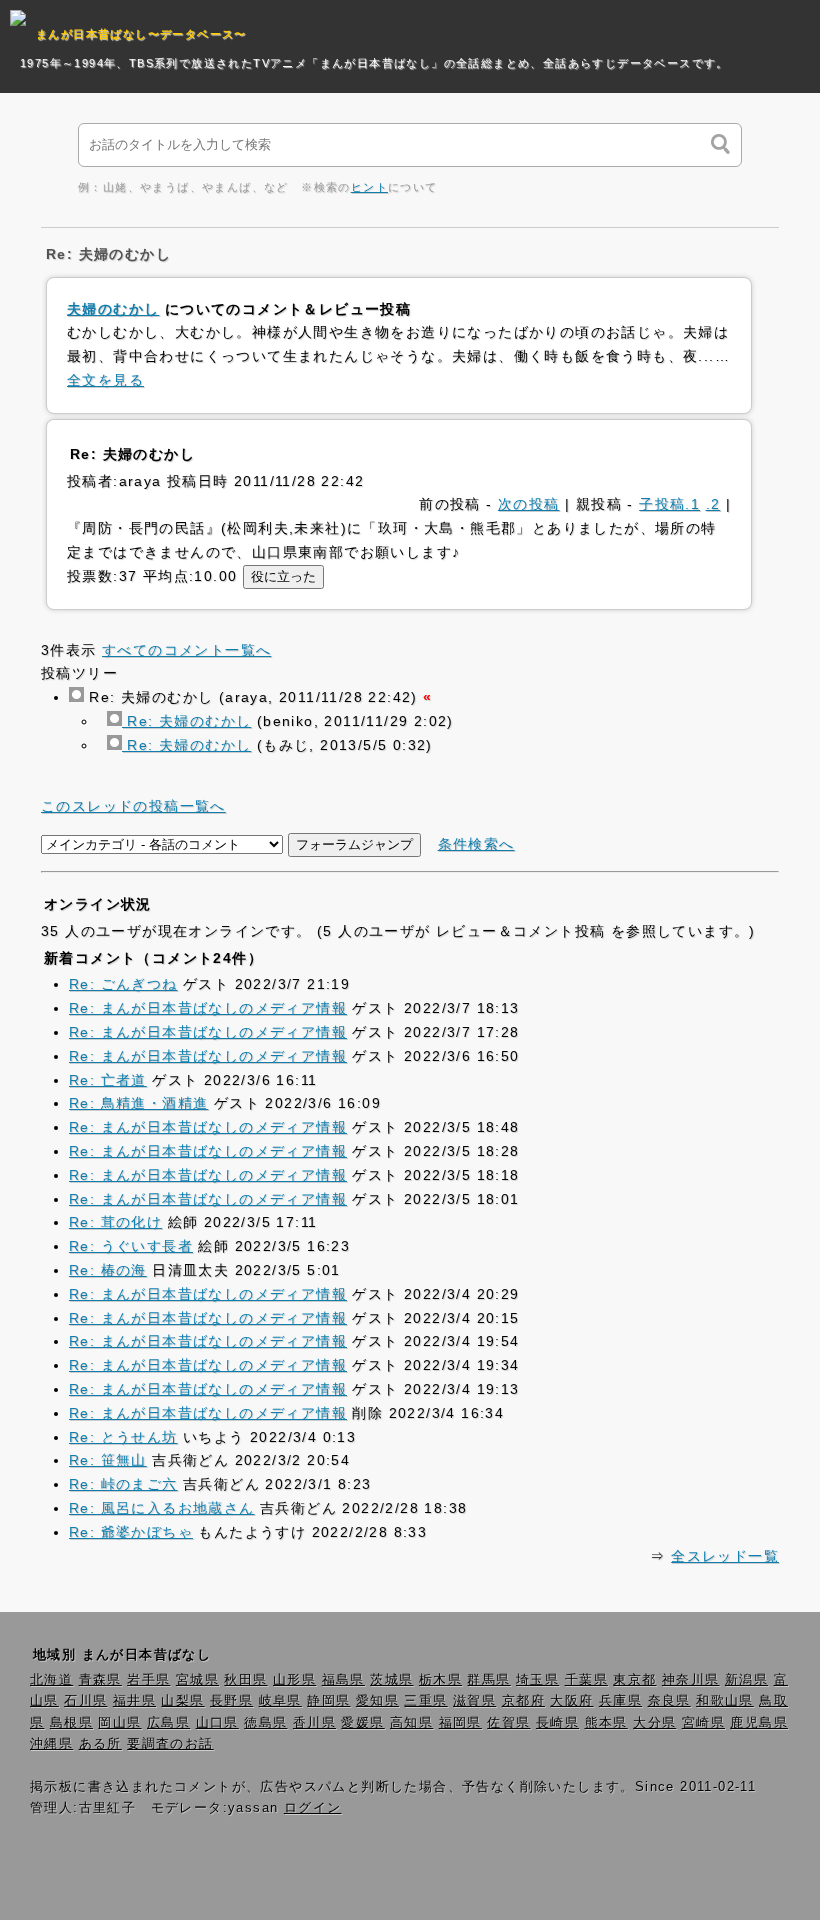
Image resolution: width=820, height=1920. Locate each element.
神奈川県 (691, 1680)
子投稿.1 (669, 504)
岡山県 (119, 1723)
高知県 (411, 1723)
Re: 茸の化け (115, 1222)
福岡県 (460, 1723)
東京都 (634, 1680)
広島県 (168, 1723)
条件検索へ (476, 844)
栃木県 (440, 1680)
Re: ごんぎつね (123, 984)
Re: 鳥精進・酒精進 (138, 1103)
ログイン (313, 1808)
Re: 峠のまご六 (123, 1484)
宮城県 (197, 1680)
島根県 (71, 1723)
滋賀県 (474, 1701)
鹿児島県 (759, 1723)
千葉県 (586, 1680)
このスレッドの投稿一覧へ (133, 806)
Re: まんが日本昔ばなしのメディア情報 (208, 1008)
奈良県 (669, 1701)
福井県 (134, 1701)
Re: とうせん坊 (123, 1437)
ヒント (369, 187)
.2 (713, 504)
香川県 (314, 1723)
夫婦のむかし (113, 309)
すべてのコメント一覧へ (186, 650)
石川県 (85, 1701)
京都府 (523, 1701)
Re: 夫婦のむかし (186, 721)
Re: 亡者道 (108, 1080)
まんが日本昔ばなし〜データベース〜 (141, 34)
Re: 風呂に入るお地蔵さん (162, 1508)
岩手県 (148, 1680)
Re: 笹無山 (108, 1460)
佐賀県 (508, 1723)
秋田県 (245, 1680)
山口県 (217, 1723)
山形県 (294, 1680)
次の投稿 (529, 504)
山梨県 (182, 1701)
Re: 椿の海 (108, 1270)
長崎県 (557, 1723)
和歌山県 (725, 1701)
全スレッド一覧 (725, 1556)
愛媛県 (362, 1723)
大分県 (654, 1723)
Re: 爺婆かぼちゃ (131, 1532)
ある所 (100, 1744)
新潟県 (746, 1680)
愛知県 (377, 1701)
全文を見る (105, 380)
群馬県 (488, 1680)
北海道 (51, 1680)
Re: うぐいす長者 (131, 1246)
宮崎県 (703, 1723)
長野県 (231, 1701)
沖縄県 (51, 1744)
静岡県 (328, 1701)
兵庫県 (620, 1701)
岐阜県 (280, 1701)
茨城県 (391, 1680)
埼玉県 (537, 1680)
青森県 (100, 1680)
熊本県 (606, 1723)
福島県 (343, 1680)
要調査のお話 (170, 1744)
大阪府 (571, 1701)
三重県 (425, 1701)
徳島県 (265, 1723)
